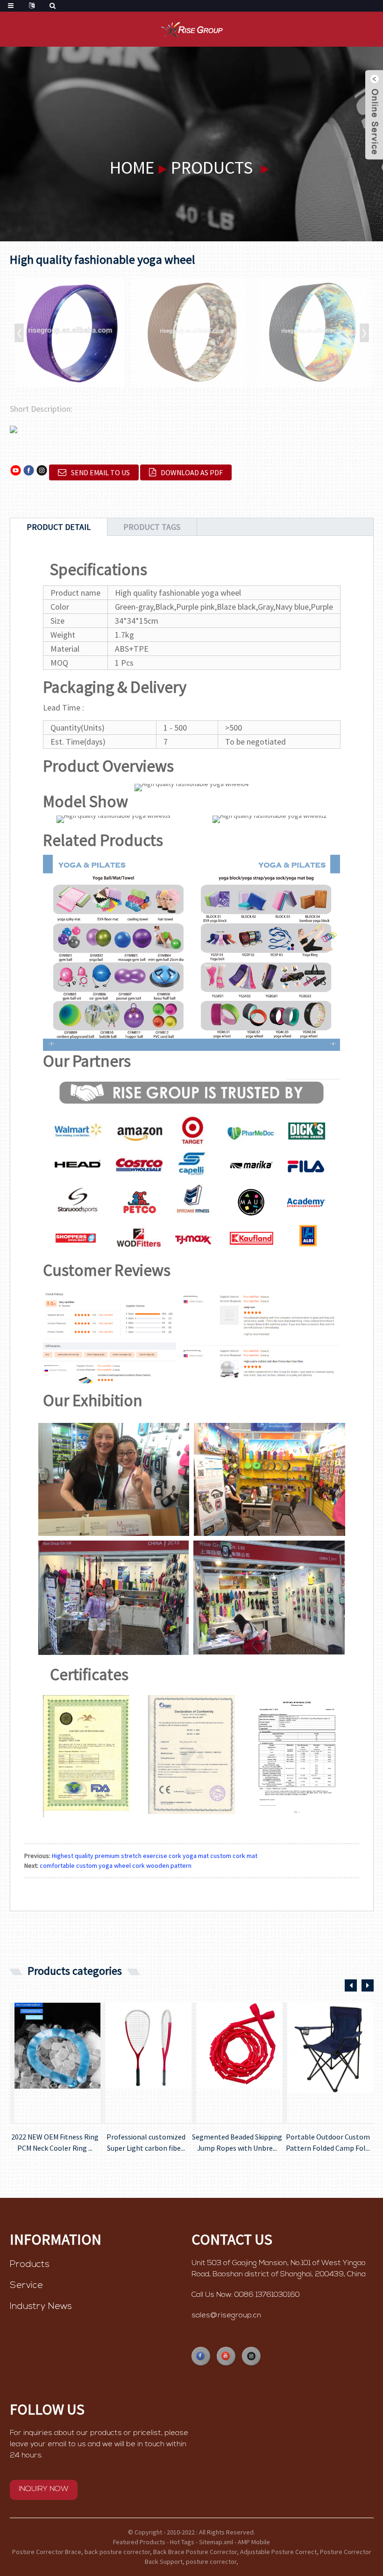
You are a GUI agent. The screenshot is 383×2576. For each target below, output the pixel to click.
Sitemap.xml (216, 2542)
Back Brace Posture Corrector (195, 2552)
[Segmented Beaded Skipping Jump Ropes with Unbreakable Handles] (239, 2063)
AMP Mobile (254, 2542)
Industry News (41, 2307)
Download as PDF (192, 472)
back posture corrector (117, 2552)
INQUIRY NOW (44, 2489)
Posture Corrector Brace (47, 2552)
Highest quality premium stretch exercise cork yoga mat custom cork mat (155, 1856)
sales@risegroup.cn (226, 2316)
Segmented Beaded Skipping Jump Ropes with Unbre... (237, 2142)
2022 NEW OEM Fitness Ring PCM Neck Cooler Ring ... (55, 2142)
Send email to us (100, 472)
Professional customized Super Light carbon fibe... (146, 2142)
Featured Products (139, 2542)
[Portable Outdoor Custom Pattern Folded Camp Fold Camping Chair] (330, 2063)
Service (26, 2286)
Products (212, 167)
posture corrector (211, 2562)
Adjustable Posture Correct (278, 2552)
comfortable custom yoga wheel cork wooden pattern (116, 1865)
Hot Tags (182, 2542)
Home (132, 167)
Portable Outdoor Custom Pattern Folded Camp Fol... (328, 2142)
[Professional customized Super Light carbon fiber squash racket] (148, 2063)
